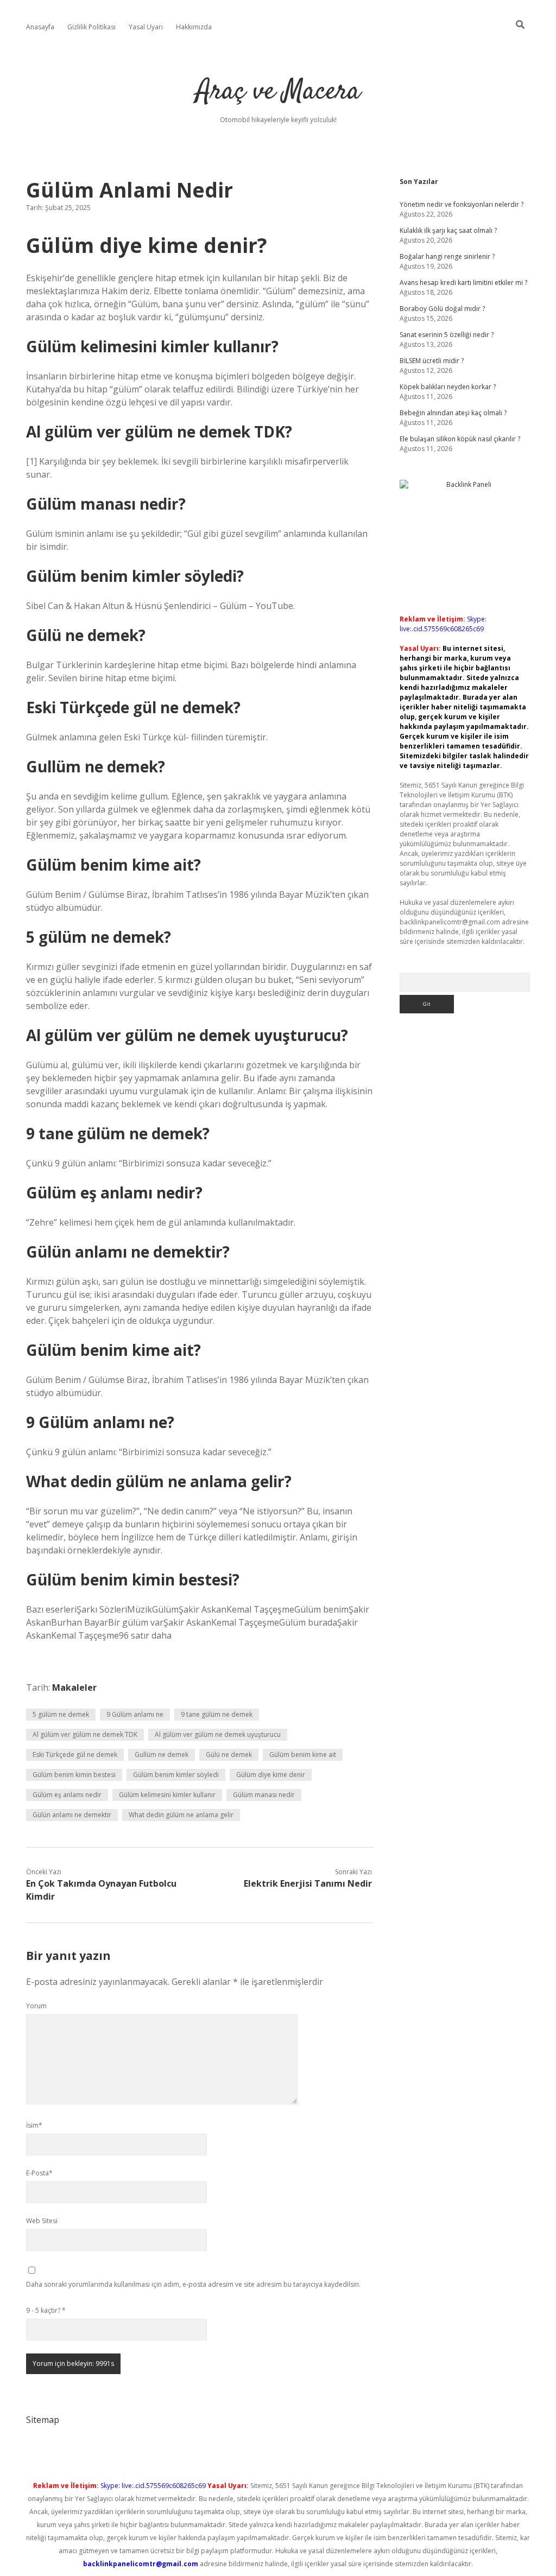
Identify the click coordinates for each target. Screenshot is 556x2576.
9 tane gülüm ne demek (217, 1714)
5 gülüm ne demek (61, 1714)
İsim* (34, 2125)
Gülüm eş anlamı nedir (67, 1795)
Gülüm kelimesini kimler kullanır (167, 1795)
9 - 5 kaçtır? (46, 2310)
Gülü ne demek (229, 1755)
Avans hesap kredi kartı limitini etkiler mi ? (463, 283)
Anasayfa (40, 27)
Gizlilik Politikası (91, 27)
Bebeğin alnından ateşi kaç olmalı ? (453, 413)
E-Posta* (39, 2173)
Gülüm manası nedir (264, 1795)
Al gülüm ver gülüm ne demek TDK (85, 1734)
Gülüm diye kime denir (271, 1775)
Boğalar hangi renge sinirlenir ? (447, 256)
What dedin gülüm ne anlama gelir (181, 1815)
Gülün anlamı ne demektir (72, 1815)
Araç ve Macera (278, 92)
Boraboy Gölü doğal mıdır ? (442, 309)
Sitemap (43, 2420)
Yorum (36, 2006)
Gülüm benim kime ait (303, 1755)
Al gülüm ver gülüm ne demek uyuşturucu (218, 1734)
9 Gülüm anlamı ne (135, 1714)
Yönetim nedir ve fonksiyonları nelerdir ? (462, 204)
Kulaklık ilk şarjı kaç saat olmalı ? (448, 230)
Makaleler (74, 1687)
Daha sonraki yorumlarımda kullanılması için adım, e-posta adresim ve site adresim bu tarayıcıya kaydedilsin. (193, 2284)
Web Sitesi (42, 2221)
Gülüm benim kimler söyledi (176, 1775)
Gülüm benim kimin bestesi (74, 1775)
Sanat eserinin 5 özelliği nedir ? (447, 335)
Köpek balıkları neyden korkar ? (448, 387)
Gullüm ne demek (162, 1755)
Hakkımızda (194, 27)
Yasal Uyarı (146, 27)
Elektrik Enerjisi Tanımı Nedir (308, 1883)
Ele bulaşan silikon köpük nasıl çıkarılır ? (460, 439)
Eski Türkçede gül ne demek (75, 1755)
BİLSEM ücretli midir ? (432, 361)
